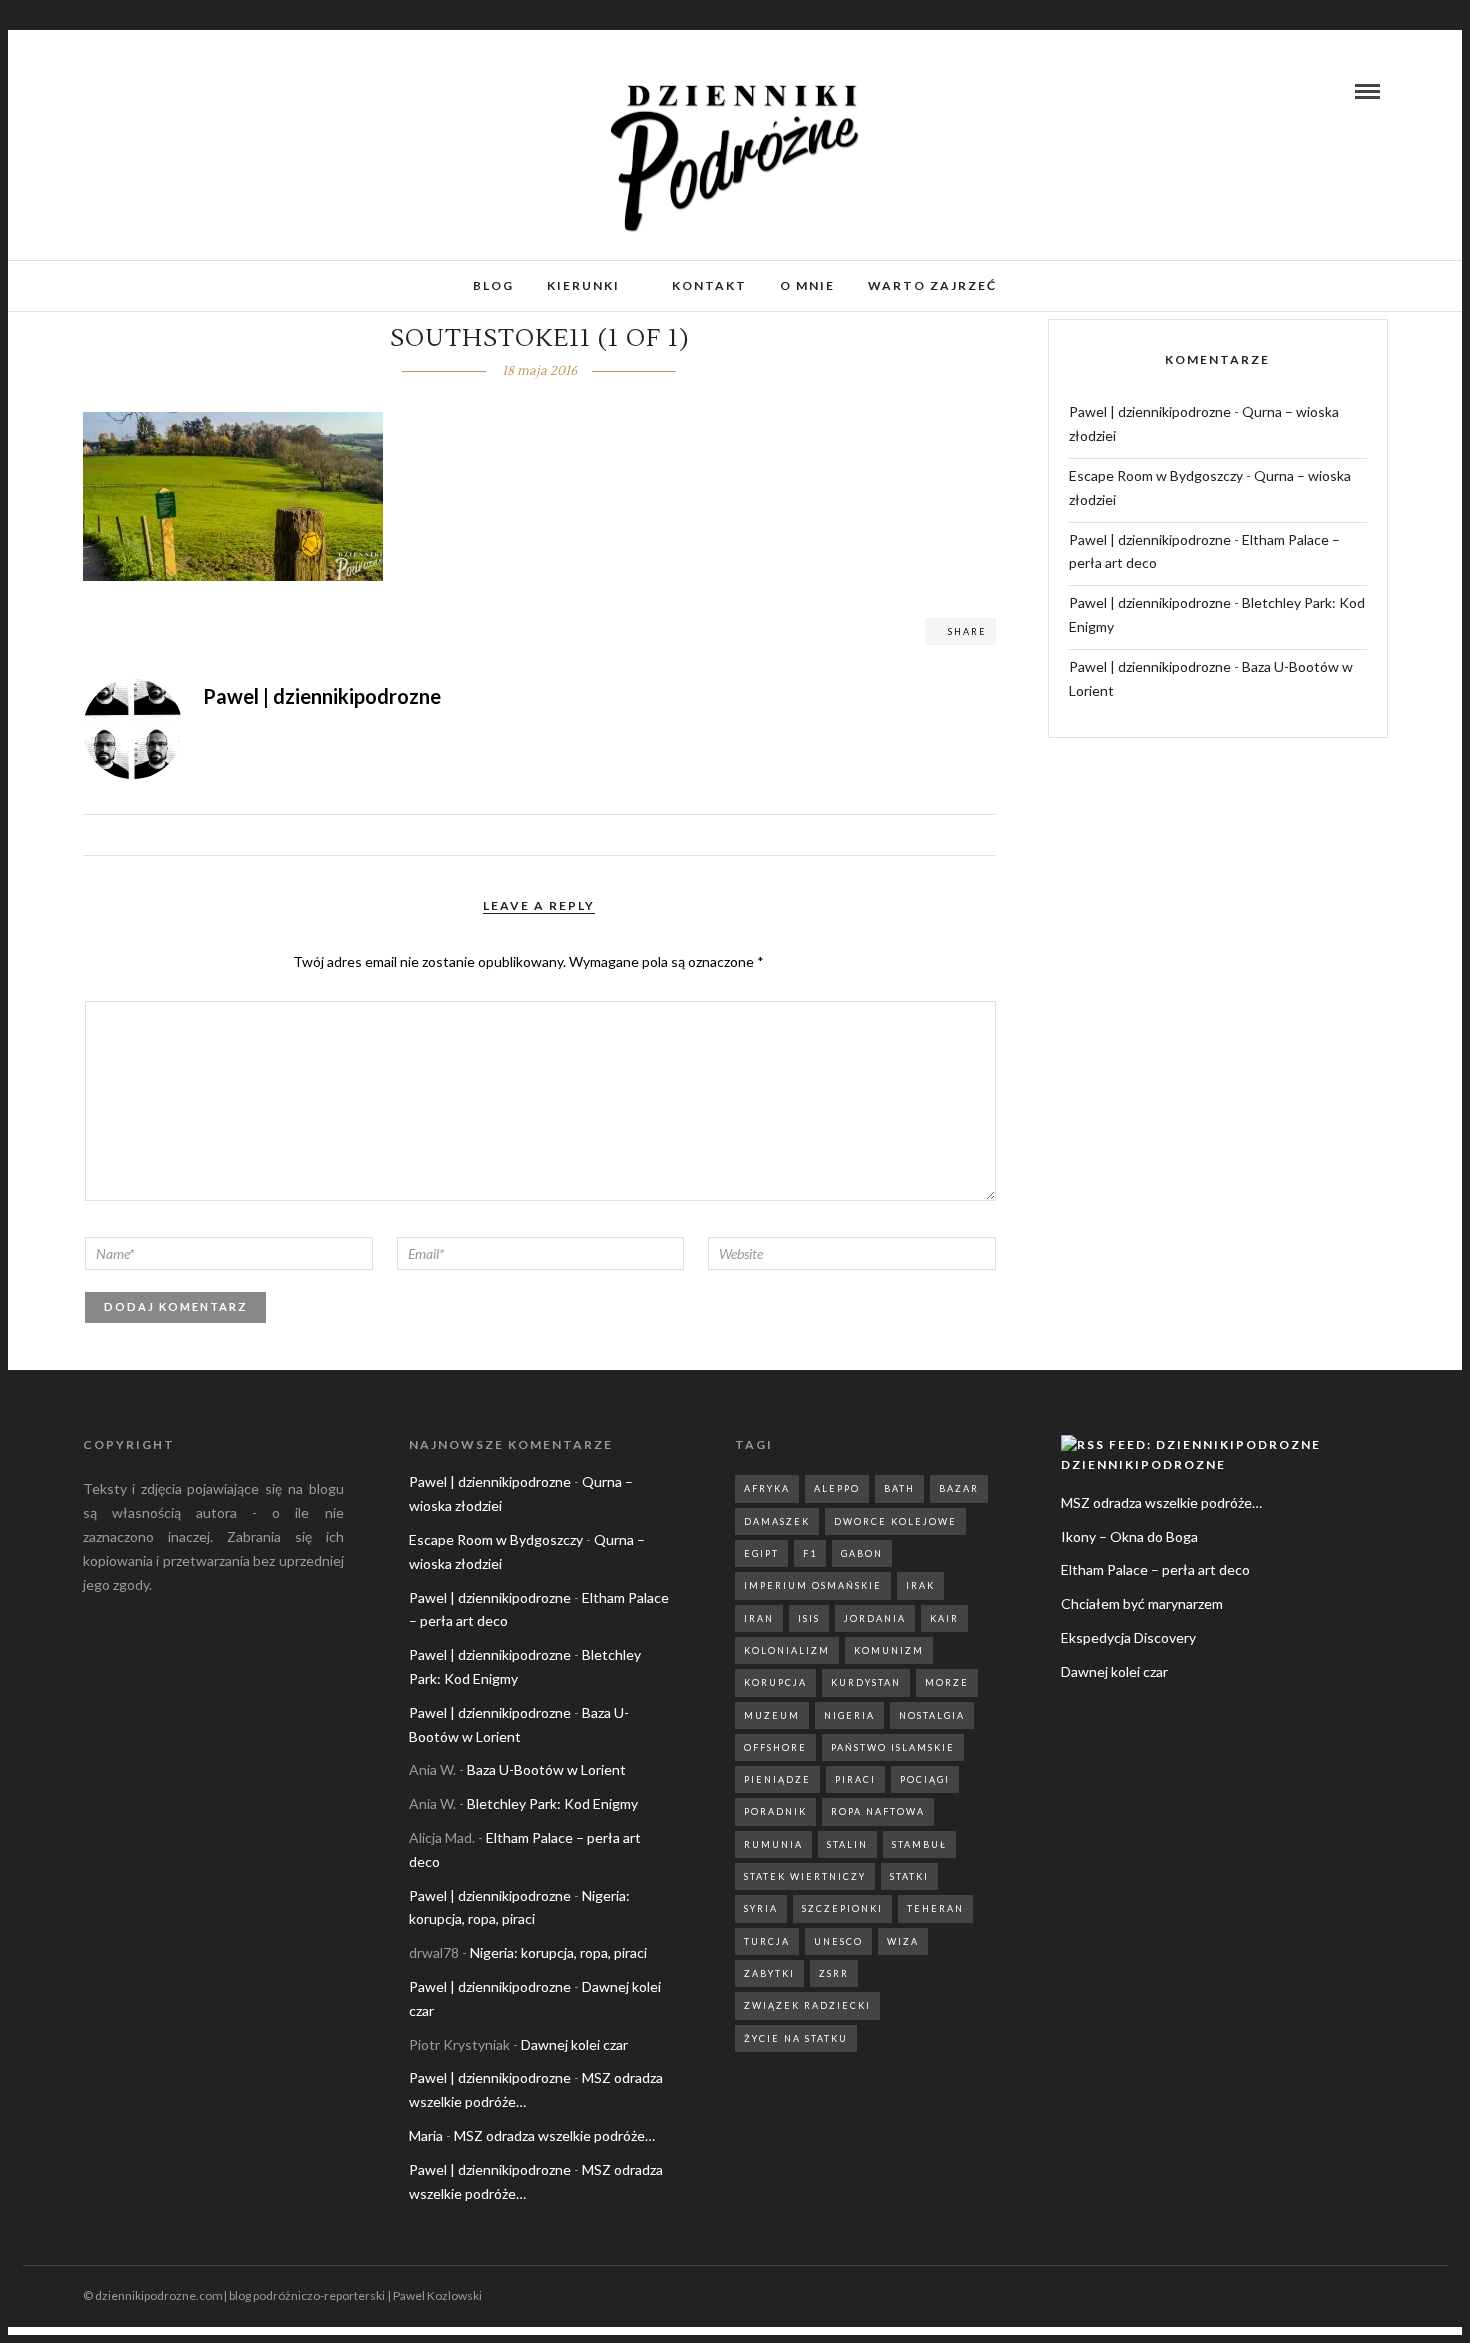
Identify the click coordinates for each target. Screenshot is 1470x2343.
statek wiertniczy (805, 1876)
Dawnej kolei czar (574, 2044)
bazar (959, 1488)
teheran (935, 1908)
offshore (775, 1747)
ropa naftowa (878, 1811)
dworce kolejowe (895, 1521)
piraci (855, 1779)
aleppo (837, 1488)
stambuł (919, 1844)
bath (899, 1488)
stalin (847, 1844)
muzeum (772, 1715)
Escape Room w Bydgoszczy (1156, 475)
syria (761, 1908)
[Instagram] (124, 91)
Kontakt (709, 285)
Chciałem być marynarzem (1142, 1603)
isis (809, 1618)
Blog (493, 285)
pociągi (925, 1779)
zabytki (769, 1973)
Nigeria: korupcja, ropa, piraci (558, 1952)
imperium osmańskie (813, 1585)
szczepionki (842, 1908)
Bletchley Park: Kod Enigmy (552, 1803)
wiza (903, 1941)
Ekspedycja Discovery (1128, 1637)
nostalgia (932, 1715)
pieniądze (777, 1779)
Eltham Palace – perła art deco (1155, 1569)
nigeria (849, 1715)
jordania (875, 1618)
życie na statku (796, 2038)
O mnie (807, 285)
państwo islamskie (893, 1747)
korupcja (775, 1682)
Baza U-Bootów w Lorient (546, 1769)
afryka (767, 1488)
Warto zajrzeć (932, 285)
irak (920, 1585)
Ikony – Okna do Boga (1129, 1536)
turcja (767, 1941)
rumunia (773, 1844)
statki (909, 1876)
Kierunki (583, 285)
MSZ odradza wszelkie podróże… (554, 2135)
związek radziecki (807, 2005)
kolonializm (787, 1650)
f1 (810, 1553)
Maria (426, 2135)
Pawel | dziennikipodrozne (1150, 411)
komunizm (889, 1650)
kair (944, 1618)
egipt (761, 1553)
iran (759, 1618)
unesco (838, 1941)
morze (947, 1682)
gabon (862, 1553)
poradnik (775, 1811)
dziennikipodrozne (1143, 1464)
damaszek (777, 1521)
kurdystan (866, 1682)
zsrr (834, 1973)
